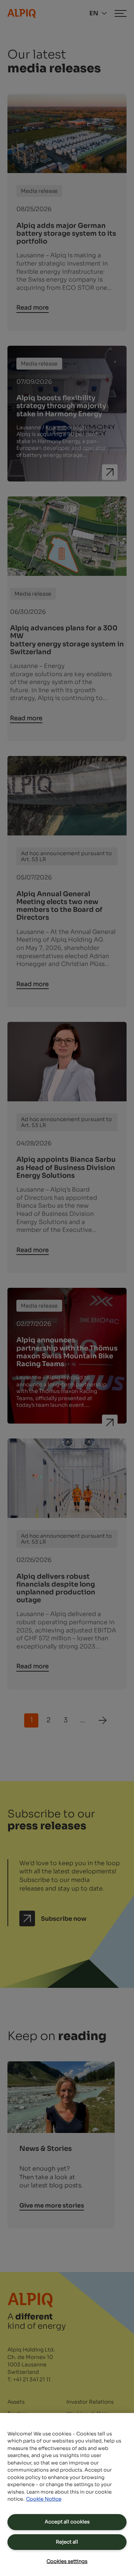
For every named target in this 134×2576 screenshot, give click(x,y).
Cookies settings (67, 2561)
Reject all (67, 2542)
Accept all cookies (67, 2522)
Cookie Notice (44, 2499)
